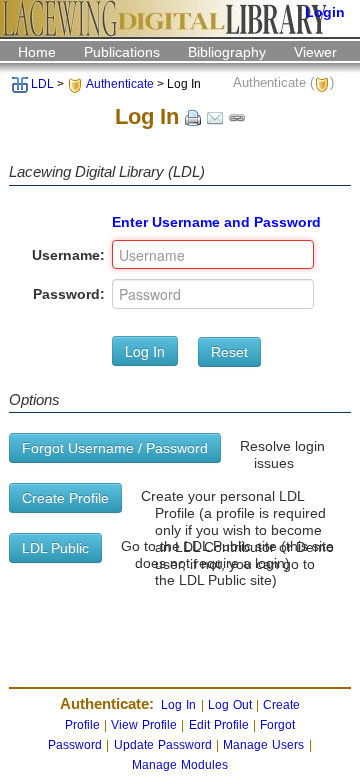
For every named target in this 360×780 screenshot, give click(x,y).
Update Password (163, 745)
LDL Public (55, 548)
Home (37, 52)
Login (325, 12)
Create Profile (65, 498)
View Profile (144, 725)
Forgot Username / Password (115, 448)
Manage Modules (180, 765)
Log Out (230, 705)
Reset (229, 352)
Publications (122, 52)
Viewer (315, 52)
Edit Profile (219, 725)
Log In (145, 351)
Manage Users (263, 745)
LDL (42, 84)
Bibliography (227, 52)
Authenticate (120, 84)
